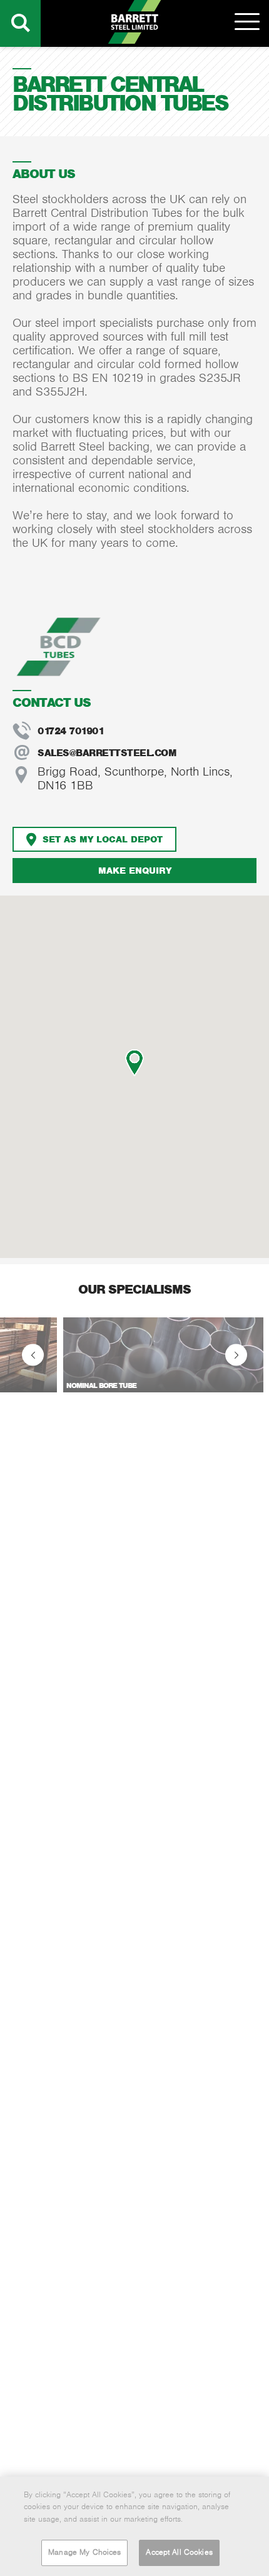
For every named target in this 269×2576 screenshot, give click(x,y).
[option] (134, 1355)
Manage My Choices (84, 2552)
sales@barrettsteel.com (107, 753)
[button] (134, 1063)
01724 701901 (71, 731)
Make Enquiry (135, 870)
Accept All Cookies (179, 2552)
